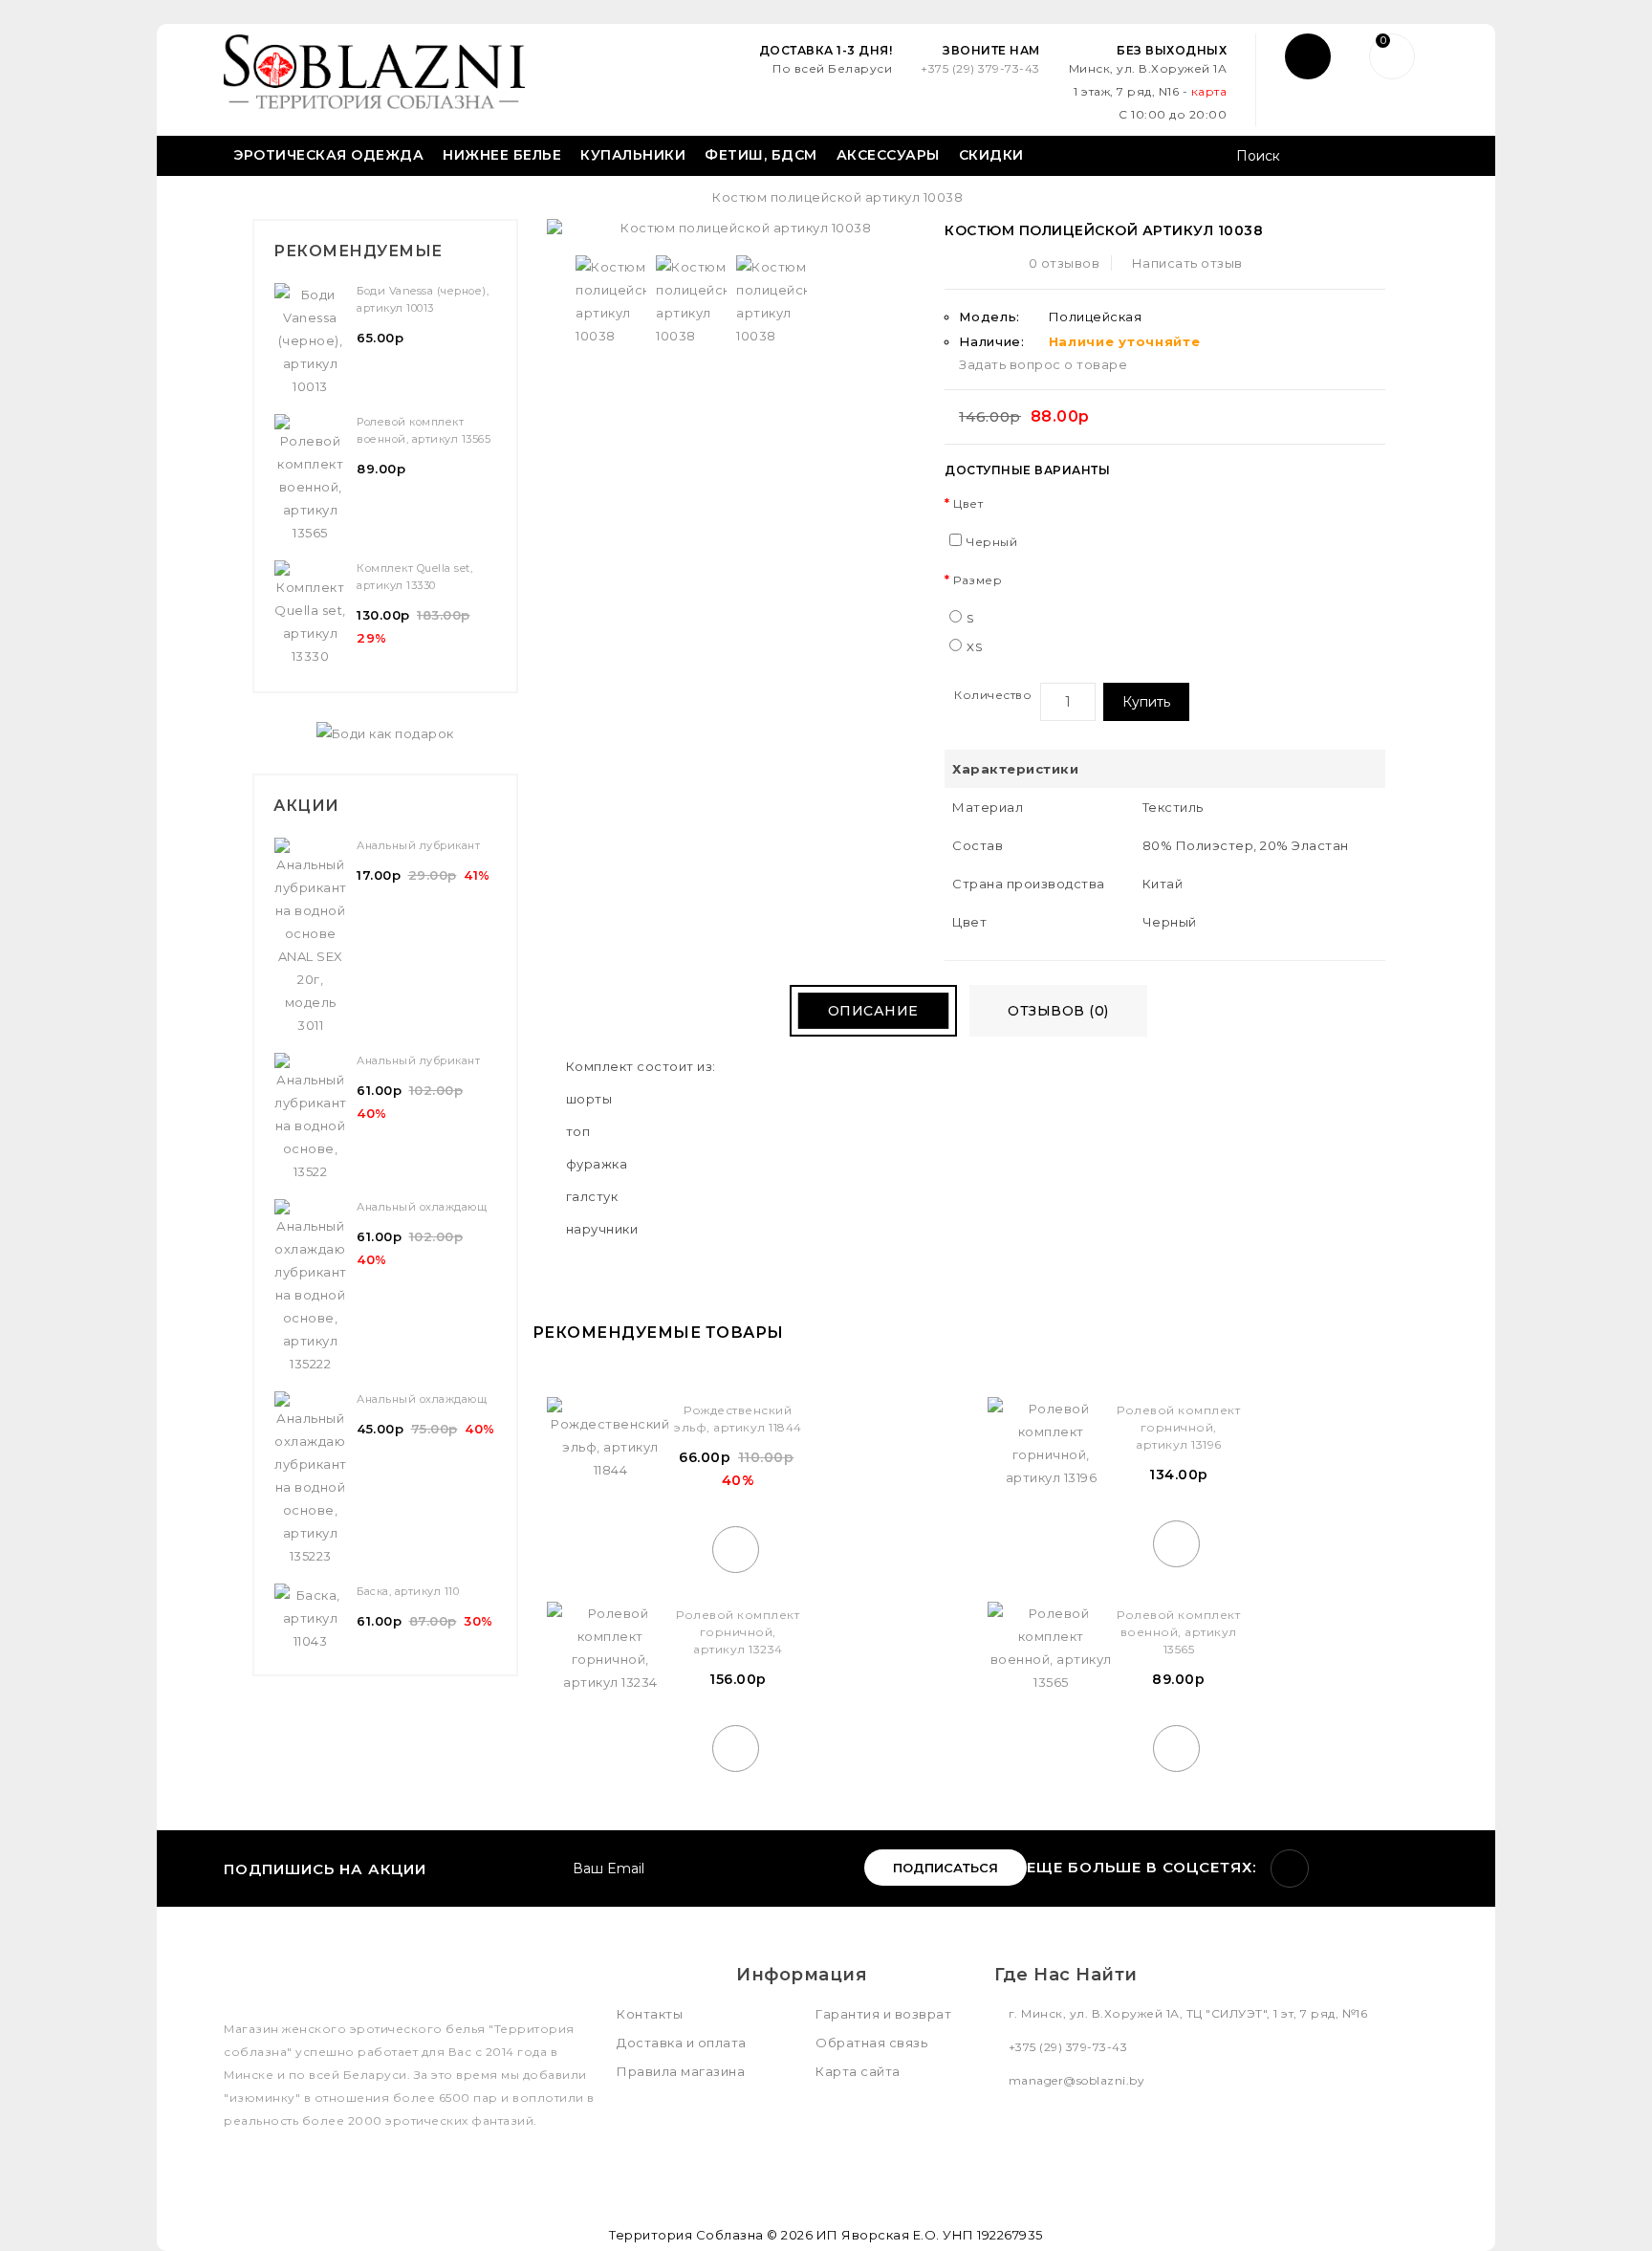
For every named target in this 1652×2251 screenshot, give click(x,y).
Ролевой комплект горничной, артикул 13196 (1178, 1427)
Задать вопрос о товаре (1043, 364)
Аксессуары (888, 155)
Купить (1146, 702)
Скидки (991, 155)
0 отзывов (1065, 263)
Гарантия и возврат (883, 2014)
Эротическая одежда (328, 155)
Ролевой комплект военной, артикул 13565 (1178, 1632)
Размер (978, 580)
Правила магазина (681, 2071)
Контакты (650, 2014)
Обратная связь (871, 2043)
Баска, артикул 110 (408, 1591)
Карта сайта (858, 2071)
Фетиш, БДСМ (761, 155)
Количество (993, 695)
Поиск (1407, 158)
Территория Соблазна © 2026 (711, 2235)
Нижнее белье (502, 155)
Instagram (1290, 1869)
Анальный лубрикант (418, 845)
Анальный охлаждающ (422, 1207)
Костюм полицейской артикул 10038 (837, 197)
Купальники (633, 155)
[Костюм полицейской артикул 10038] (611, 301)
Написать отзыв (1187, 263)
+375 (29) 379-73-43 (980, 68)
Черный (992, 542)
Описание (873, 1011)
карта (1209, 91)
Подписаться (946, 1868)
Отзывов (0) (1058, 1011)
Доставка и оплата (682, 2043)
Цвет (968, 503)
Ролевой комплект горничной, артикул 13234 (738, 1632)
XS (974, 647)
